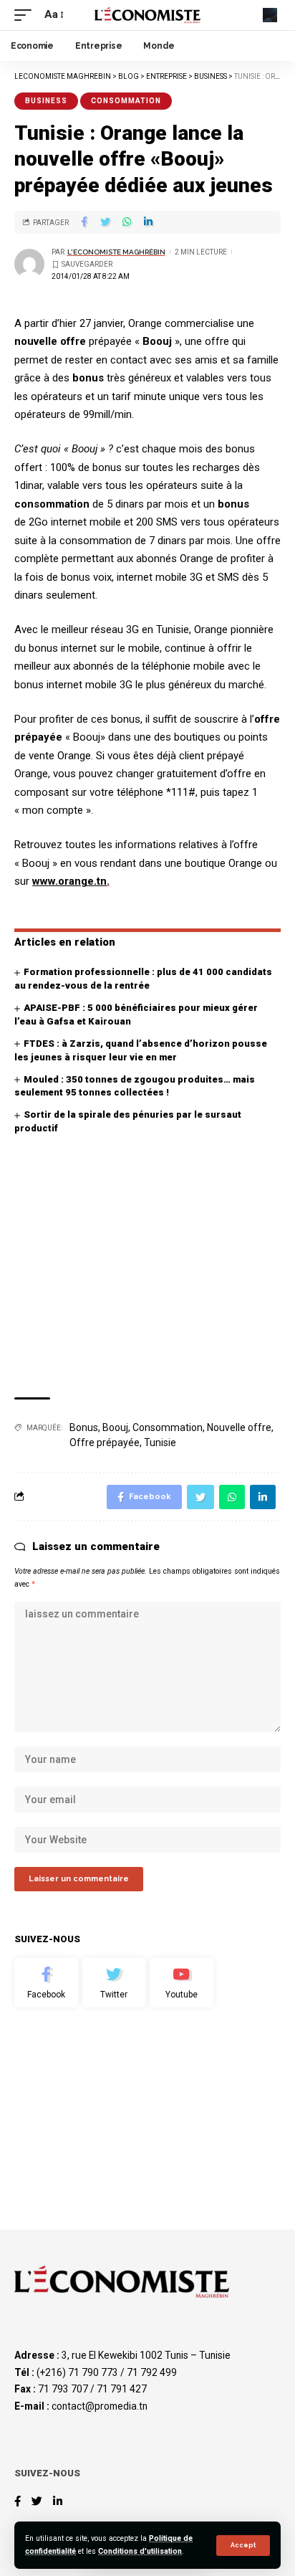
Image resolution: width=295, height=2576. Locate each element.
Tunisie (160, 1443)
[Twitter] (114, 1983)
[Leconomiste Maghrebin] (148, 15)
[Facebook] (46, 1983)
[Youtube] (182, 1983)
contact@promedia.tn (100, 2406)
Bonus (84, 1427)
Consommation (126, 101)
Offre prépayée (105, 1443)
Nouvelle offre (239, 1427)
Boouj (115, 1427)
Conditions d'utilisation (140, 2551)
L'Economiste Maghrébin (116, 252)
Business (46, 101)
